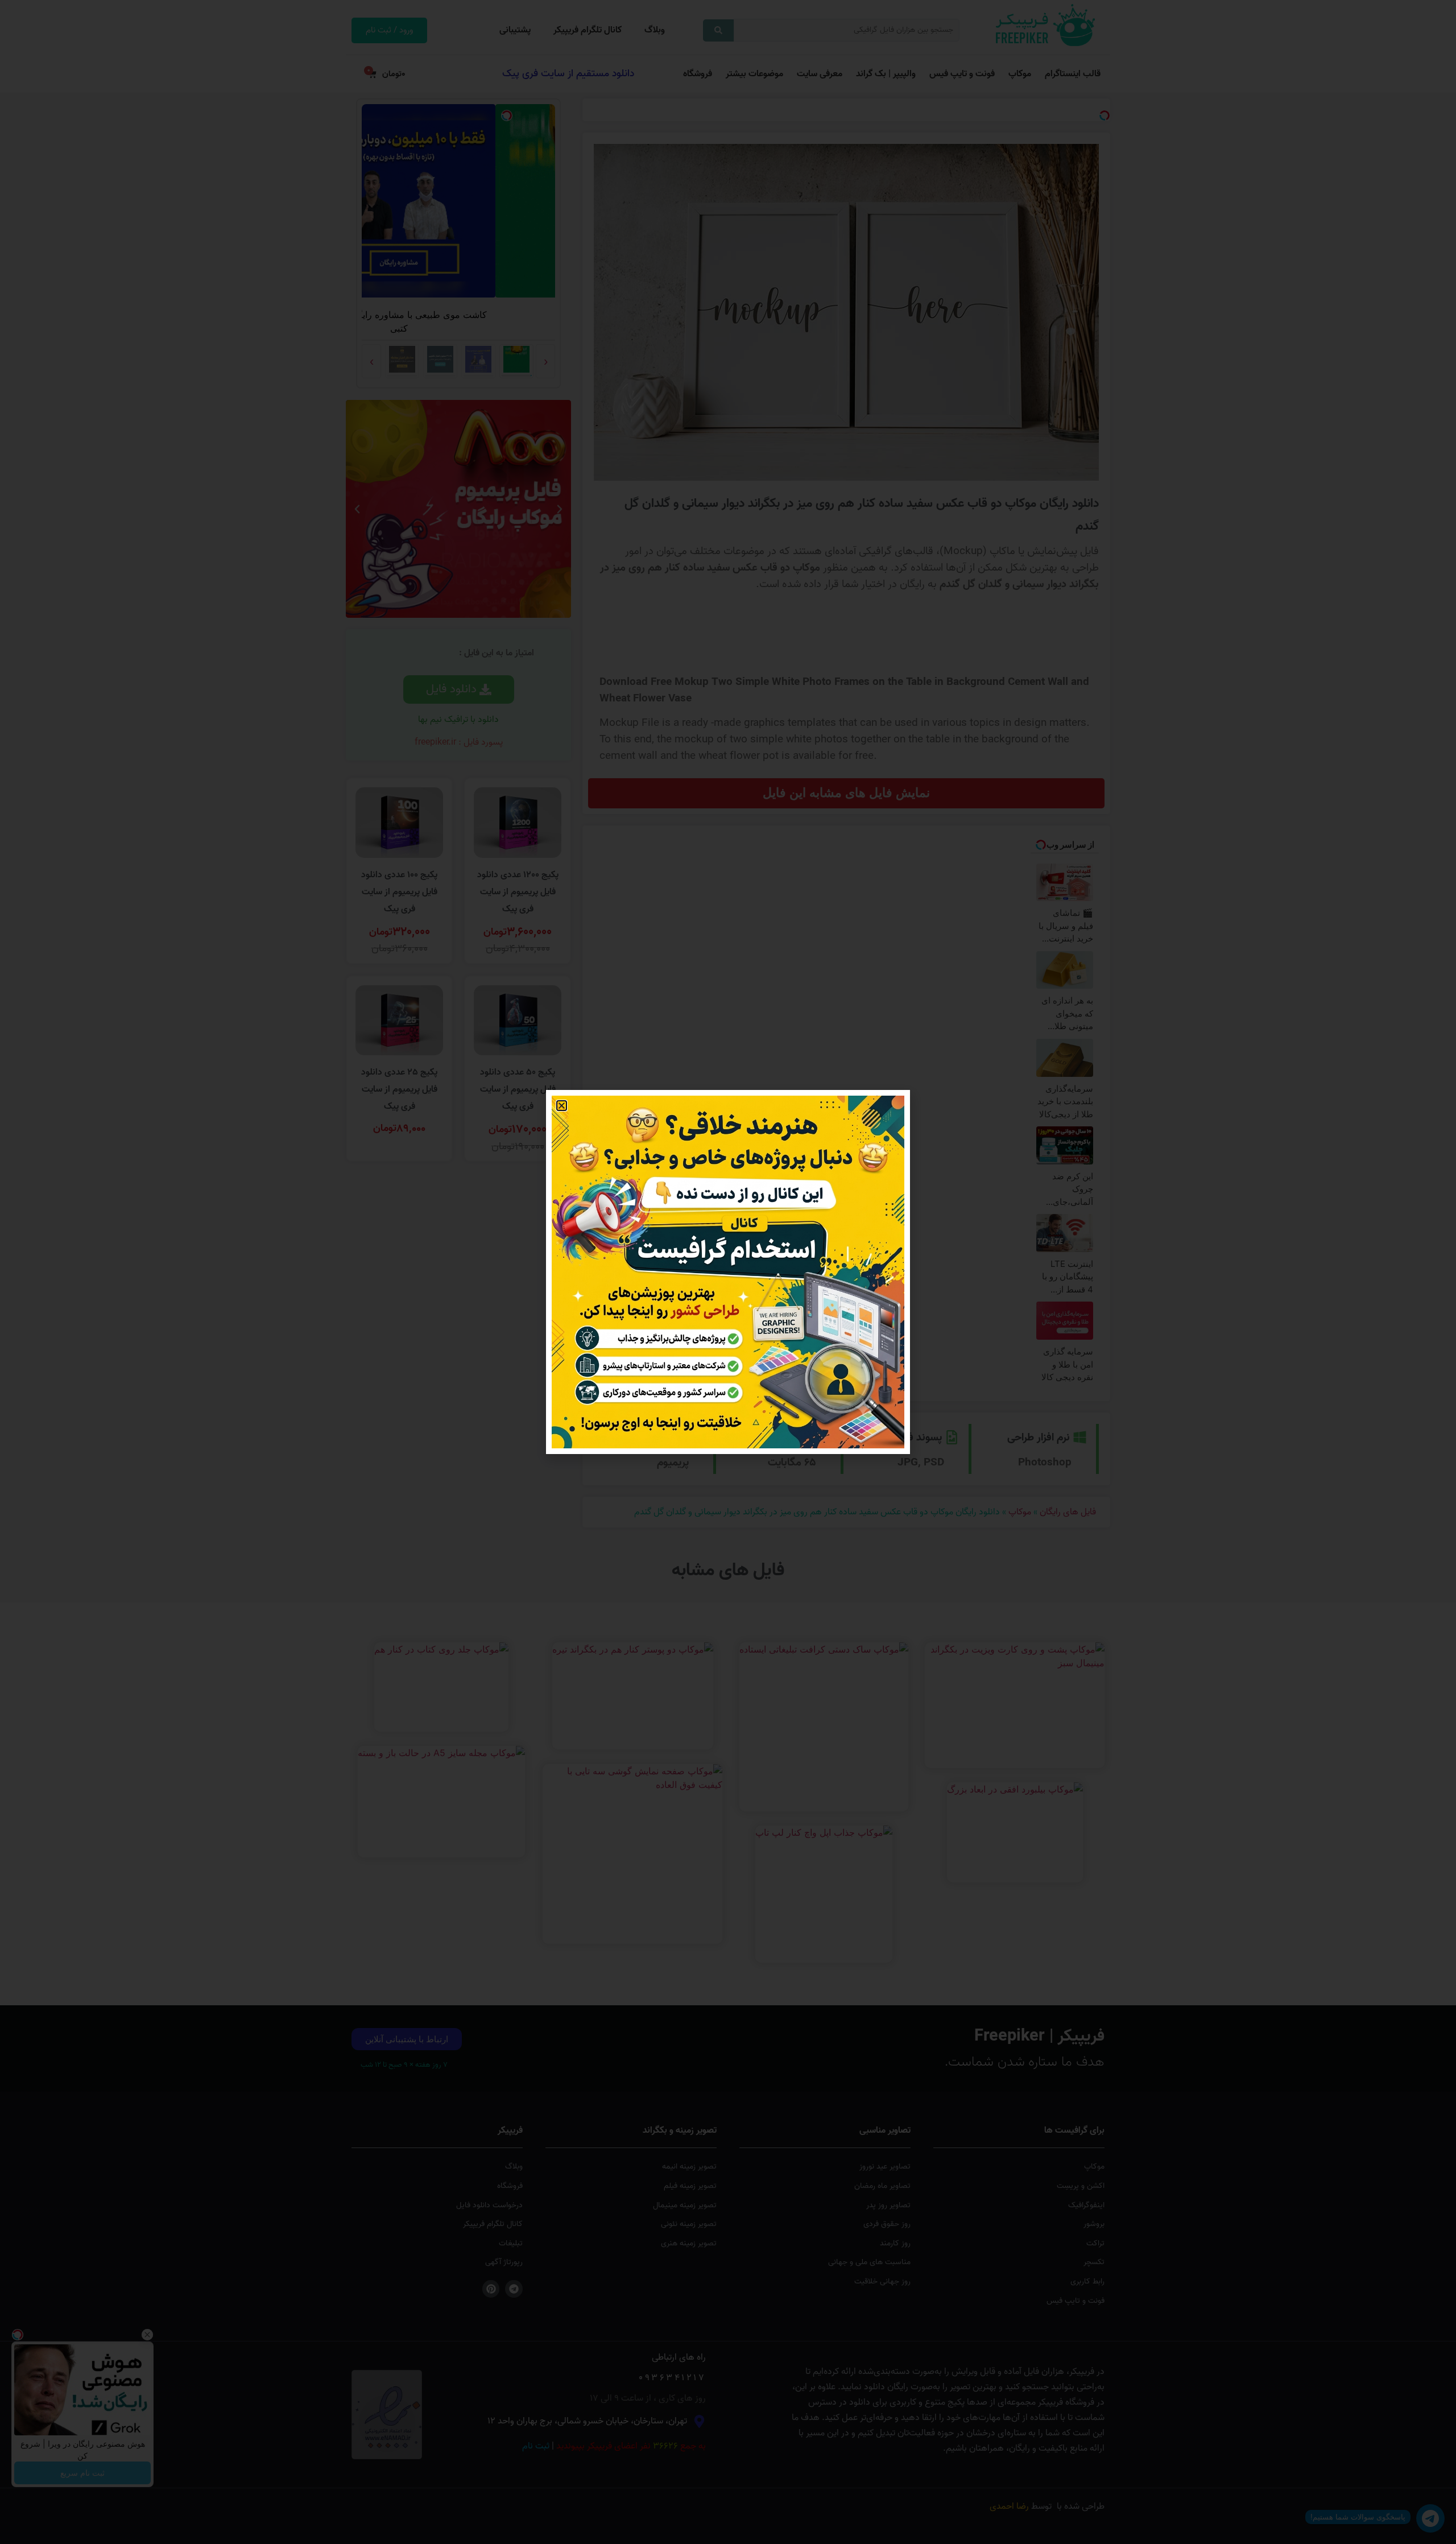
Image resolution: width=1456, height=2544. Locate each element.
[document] (728, 1272)
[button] (562, 1106)
